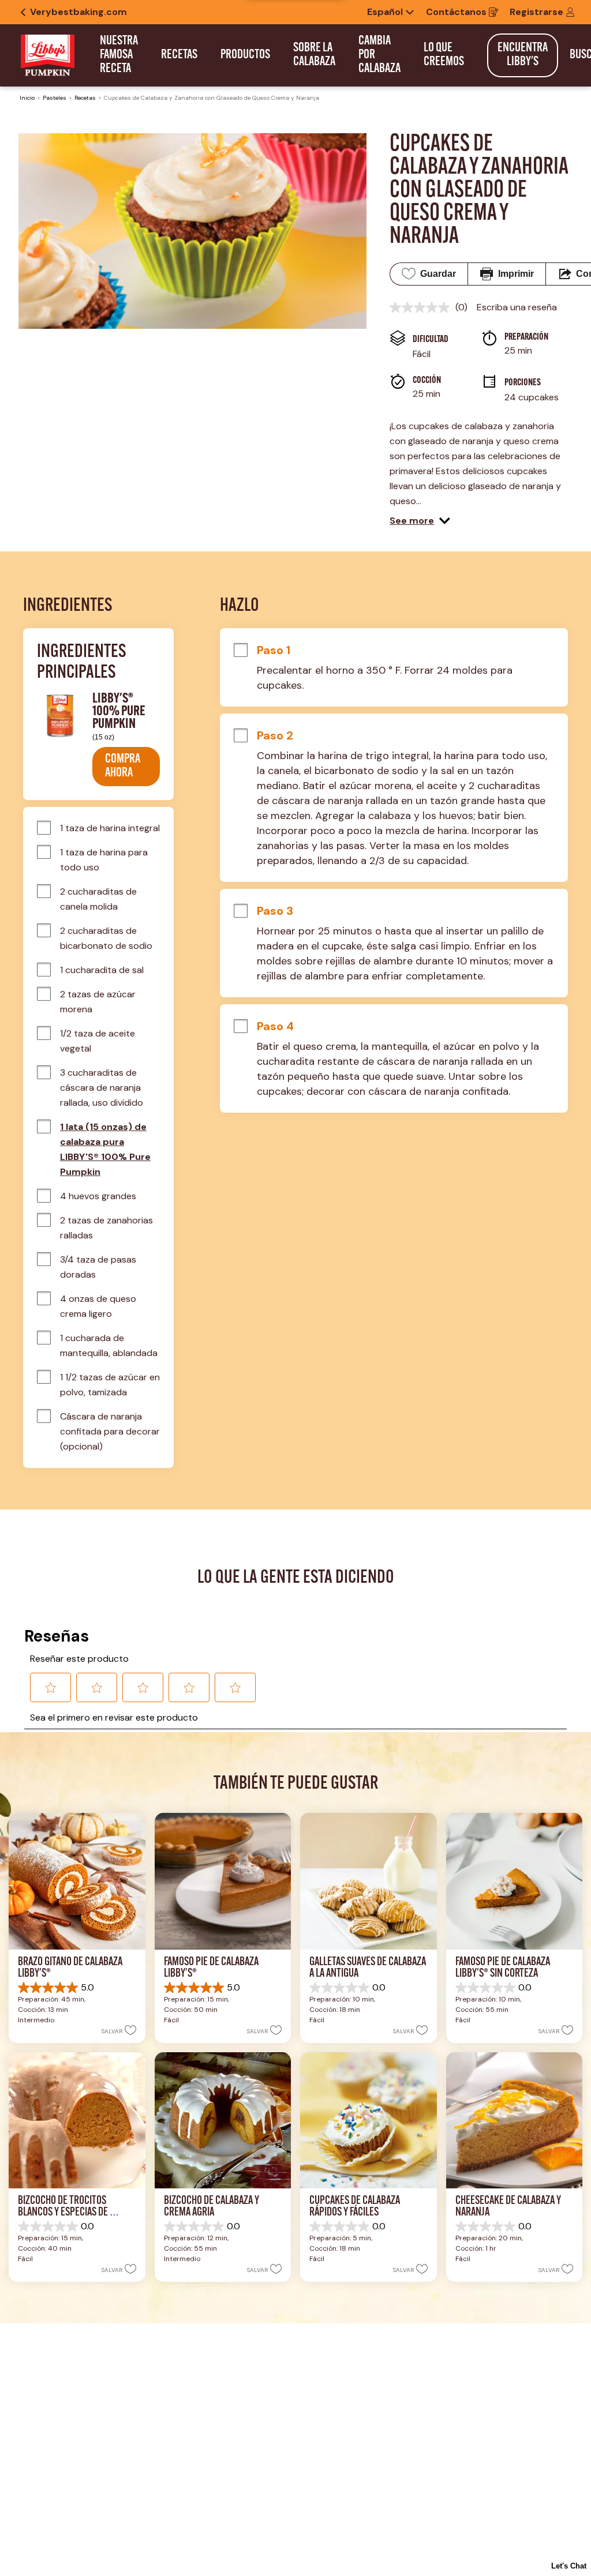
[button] (420, 521)
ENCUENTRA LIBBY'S (523, 55)
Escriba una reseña (517, 307)
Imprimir (516, 274)
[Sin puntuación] (422, 307)
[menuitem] (119, 55)
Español (385, 12)
